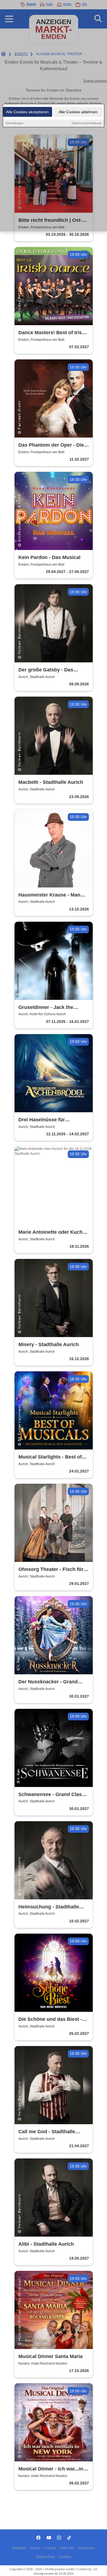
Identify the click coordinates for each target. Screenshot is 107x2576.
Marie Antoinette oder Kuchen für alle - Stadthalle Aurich (53, 1232)
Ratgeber (19, 2548)
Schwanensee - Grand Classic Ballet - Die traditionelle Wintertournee (54, 1795)
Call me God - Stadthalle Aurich (47, 2132)
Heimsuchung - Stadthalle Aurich (49, 1907)
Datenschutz (46, 2557)
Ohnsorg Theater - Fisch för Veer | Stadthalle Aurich (51, 1570)
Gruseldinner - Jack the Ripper (46, 1008)
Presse (35, 2548)
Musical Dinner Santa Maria (50, 2356)
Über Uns (67, 2548)
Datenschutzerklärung (86, 123)
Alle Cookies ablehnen (78, 112)
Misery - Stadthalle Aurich (49, 1344)
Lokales (50, 2548)
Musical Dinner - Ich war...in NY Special (51, 2469)
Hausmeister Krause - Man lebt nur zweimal (49, 895)
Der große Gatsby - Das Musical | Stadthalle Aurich (50, 670)
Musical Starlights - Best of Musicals (50, 1457)
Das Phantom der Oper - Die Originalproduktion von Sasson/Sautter (51, 445)
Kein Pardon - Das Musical (49, 557)
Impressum (86, 2548)
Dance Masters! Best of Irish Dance (52, 333)
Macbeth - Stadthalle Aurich (51, 782)
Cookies (65, 2557)
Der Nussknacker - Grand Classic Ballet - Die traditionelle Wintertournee (50, 1682)
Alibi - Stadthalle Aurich (46, 2244)
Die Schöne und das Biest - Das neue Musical (50, 2020)
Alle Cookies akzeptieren (27, 112)
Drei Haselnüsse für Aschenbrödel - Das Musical (51, 1120)
